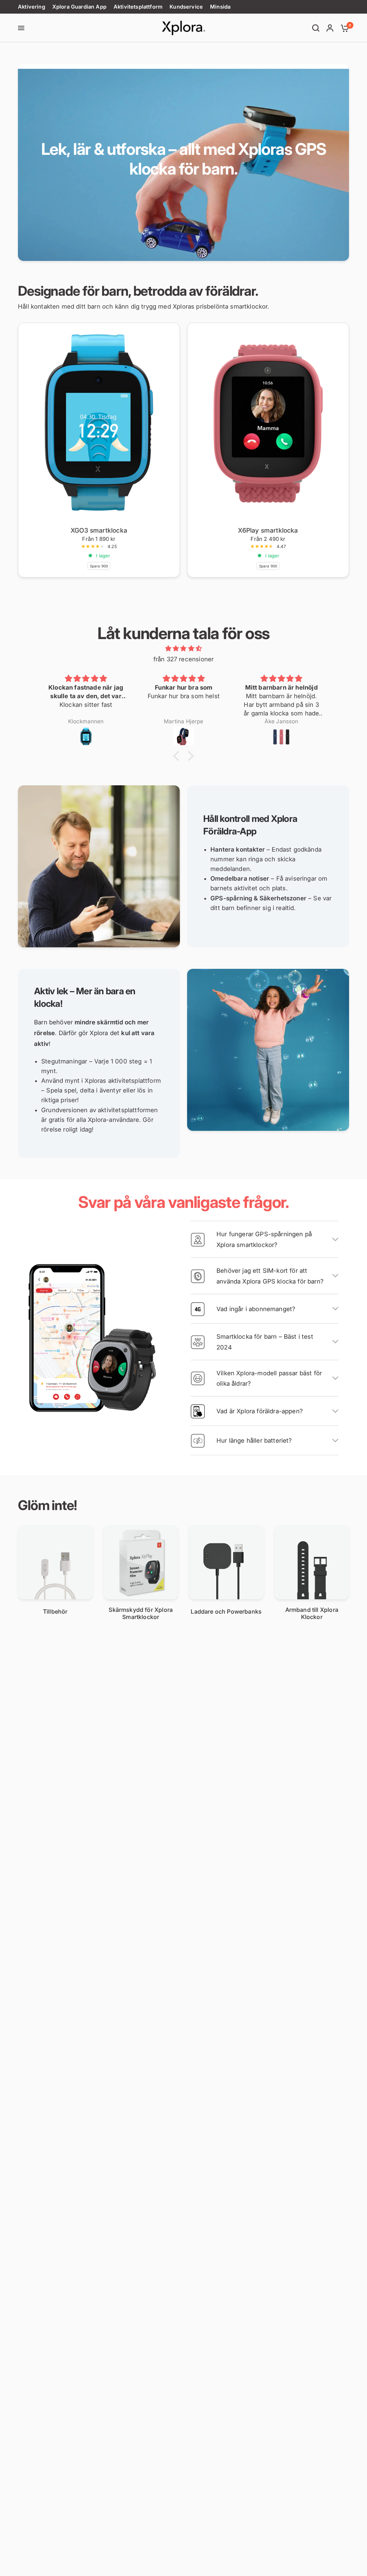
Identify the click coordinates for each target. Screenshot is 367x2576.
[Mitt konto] (330, 28)
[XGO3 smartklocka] (99, 423)
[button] (178, 756)
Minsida (220, 7)
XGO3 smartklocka (99, 530)
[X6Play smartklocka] (268, 423)
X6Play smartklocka (268, 530)
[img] (183, 649)
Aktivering (32, 7)
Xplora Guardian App (79, 7)
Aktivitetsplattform (138, 7)
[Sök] (316, 28)
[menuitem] (33, 7)
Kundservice (186, 7)
